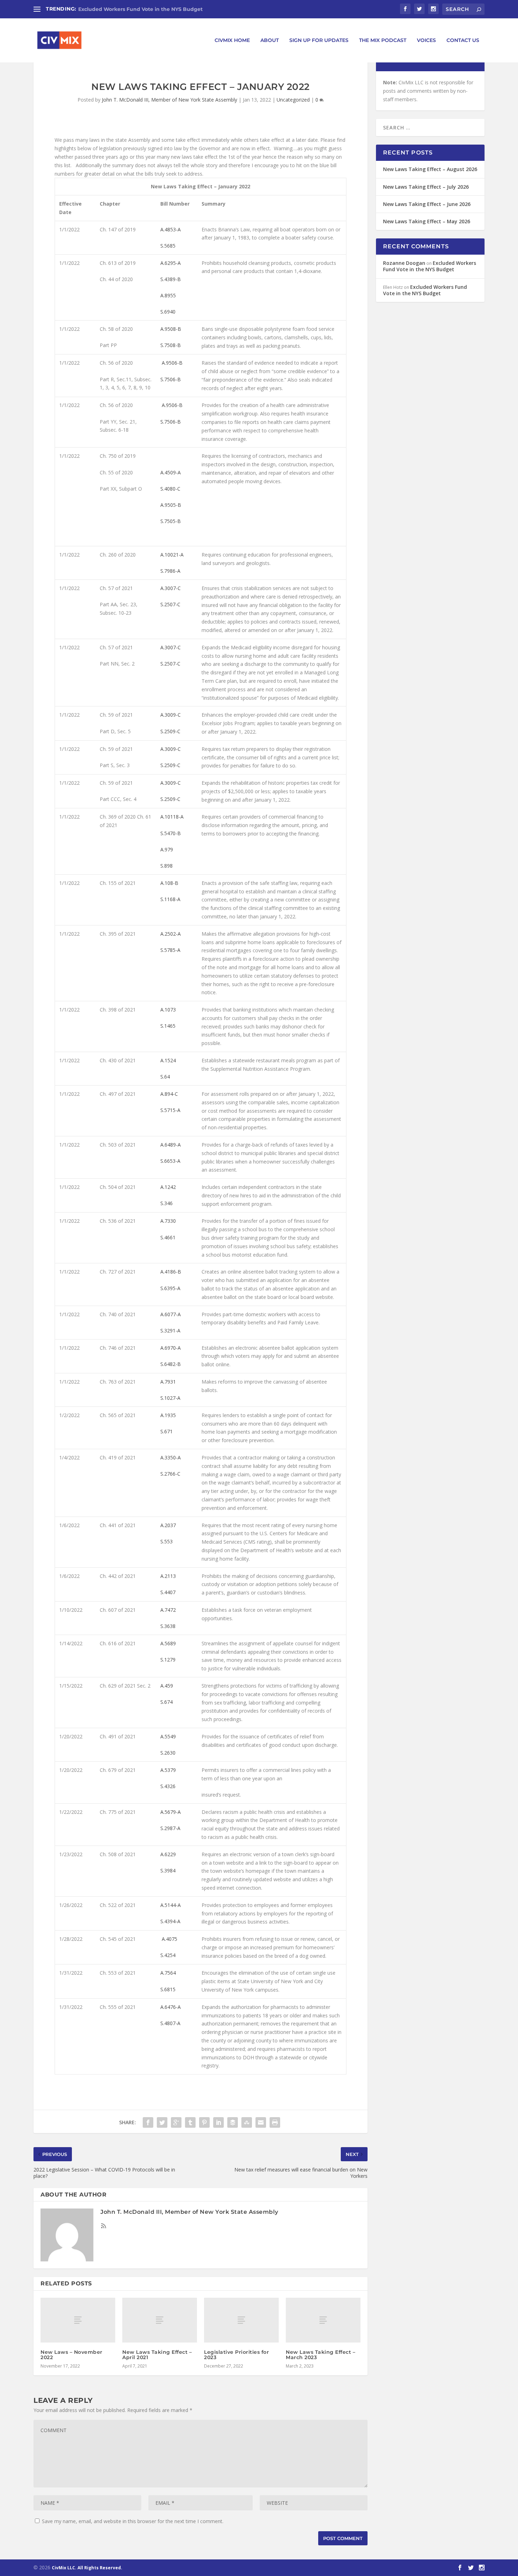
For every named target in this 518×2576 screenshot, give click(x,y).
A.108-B (169, 883)
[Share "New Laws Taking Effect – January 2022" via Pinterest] (204, 2122)
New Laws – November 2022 (72, 2355)
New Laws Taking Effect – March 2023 (320, 2355)
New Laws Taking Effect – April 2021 (157, 2355)
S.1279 (168, 1660)
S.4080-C (170, 489)
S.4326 (168, 1786)
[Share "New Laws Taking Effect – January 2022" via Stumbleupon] (247, 2122)
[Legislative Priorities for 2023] (241, 2320)
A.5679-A (171, 1812)
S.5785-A (170, 950)
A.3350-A (171, 1457)
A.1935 (168, 1415)
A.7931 (168, 1382)
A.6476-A (171, 2007)
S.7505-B (171, 521)
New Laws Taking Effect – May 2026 (427, 221)
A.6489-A (171, 1145)
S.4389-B (171, 279)
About (270, 40)
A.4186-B (171, 1272)
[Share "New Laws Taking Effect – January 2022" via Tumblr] (190, 2122)
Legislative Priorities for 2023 (236, 2355)
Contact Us (463, 40)
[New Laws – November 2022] (78, 2320)
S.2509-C (170, 731)
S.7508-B (171, 345)
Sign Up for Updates (319, 40)
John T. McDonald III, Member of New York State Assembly (169, 100)
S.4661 (168, 1237)
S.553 (166, 1541)
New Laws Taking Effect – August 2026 (430, 169)
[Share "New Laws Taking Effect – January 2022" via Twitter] (162, 2122)
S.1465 (168, 1026)
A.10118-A (172, 817)
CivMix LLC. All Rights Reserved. (87, 2568)
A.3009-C (171, 715)
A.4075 (169, 1939)
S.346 (166, 1203)
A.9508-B (171, 329)
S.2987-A (170, 1828)
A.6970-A (171, 1348)
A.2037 (168, 1525)
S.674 (166, 1702)
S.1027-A (170, 1398)
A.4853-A (171, 229)
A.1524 (168, 1060)
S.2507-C (170, 604)
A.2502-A (171, 934)
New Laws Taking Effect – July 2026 (426, 187)
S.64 (165, 1077)
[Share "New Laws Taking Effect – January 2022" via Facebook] (148, 2122)
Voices (426, 40)
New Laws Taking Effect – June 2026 (427, 204)
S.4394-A (170, 1921)
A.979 (167, 849)
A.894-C (169, 1094)
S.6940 (168, 312)
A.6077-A (171, 1314)
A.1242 (168, 1187)
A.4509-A (171, 472)
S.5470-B (171, 833)
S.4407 (168, 1592)
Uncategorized (293, 100)
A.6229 (168, 1854)
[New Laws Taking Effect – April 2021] (160, 2320)
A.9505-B (171, 505)
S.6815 (168, 1989)
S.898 (166, 866)
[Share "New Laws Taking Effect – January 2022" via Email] (261, 2122)
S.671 (166, 1431)
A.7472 (168, 1610)
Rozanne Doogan (404, 263)
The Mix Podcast (383, 40)
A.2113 (168, 1576)
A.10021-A (172, 555)
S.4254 (168, 1955)
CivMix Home (232, 40)
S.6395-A (170, 1288)
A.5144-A (171, 1905)
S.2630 (168, 1753)
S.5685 (168, 246)
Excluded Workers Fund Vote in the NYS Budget (140, 9)
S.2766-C (170, 1474)
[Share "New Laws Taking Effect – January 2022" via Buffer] (233, 2122)
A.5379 (168, 1770)
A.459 (167, 1686)
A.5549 (168, 1736)
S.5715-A (170, 1110)
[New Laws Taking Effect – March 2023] (323, 2320)
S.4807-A (170, 2023)
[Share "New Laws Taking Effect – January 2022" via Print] (275, 2122)
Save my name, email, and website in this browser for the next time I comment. (133, 2521)
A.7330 (168, 1221)
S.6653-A (170, 1161)
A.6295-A (171, 263)
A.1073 (168, 1010)
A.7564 (168, 1973)
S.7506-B (171, 379)
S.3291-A (170, 1330)
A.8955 (168, 295)
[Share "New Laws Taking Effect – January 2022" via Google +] (176, 2122)
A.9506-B (172, 363)
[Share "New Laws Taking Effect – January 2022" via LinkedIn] (218, 2122)
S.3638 (168, 1626)
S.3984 (168, 1870)
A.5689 (168, 1643)
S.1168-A (170, 899)
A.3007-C (171, 588)
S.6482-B (171, 1364)
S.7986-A (170, 571)
